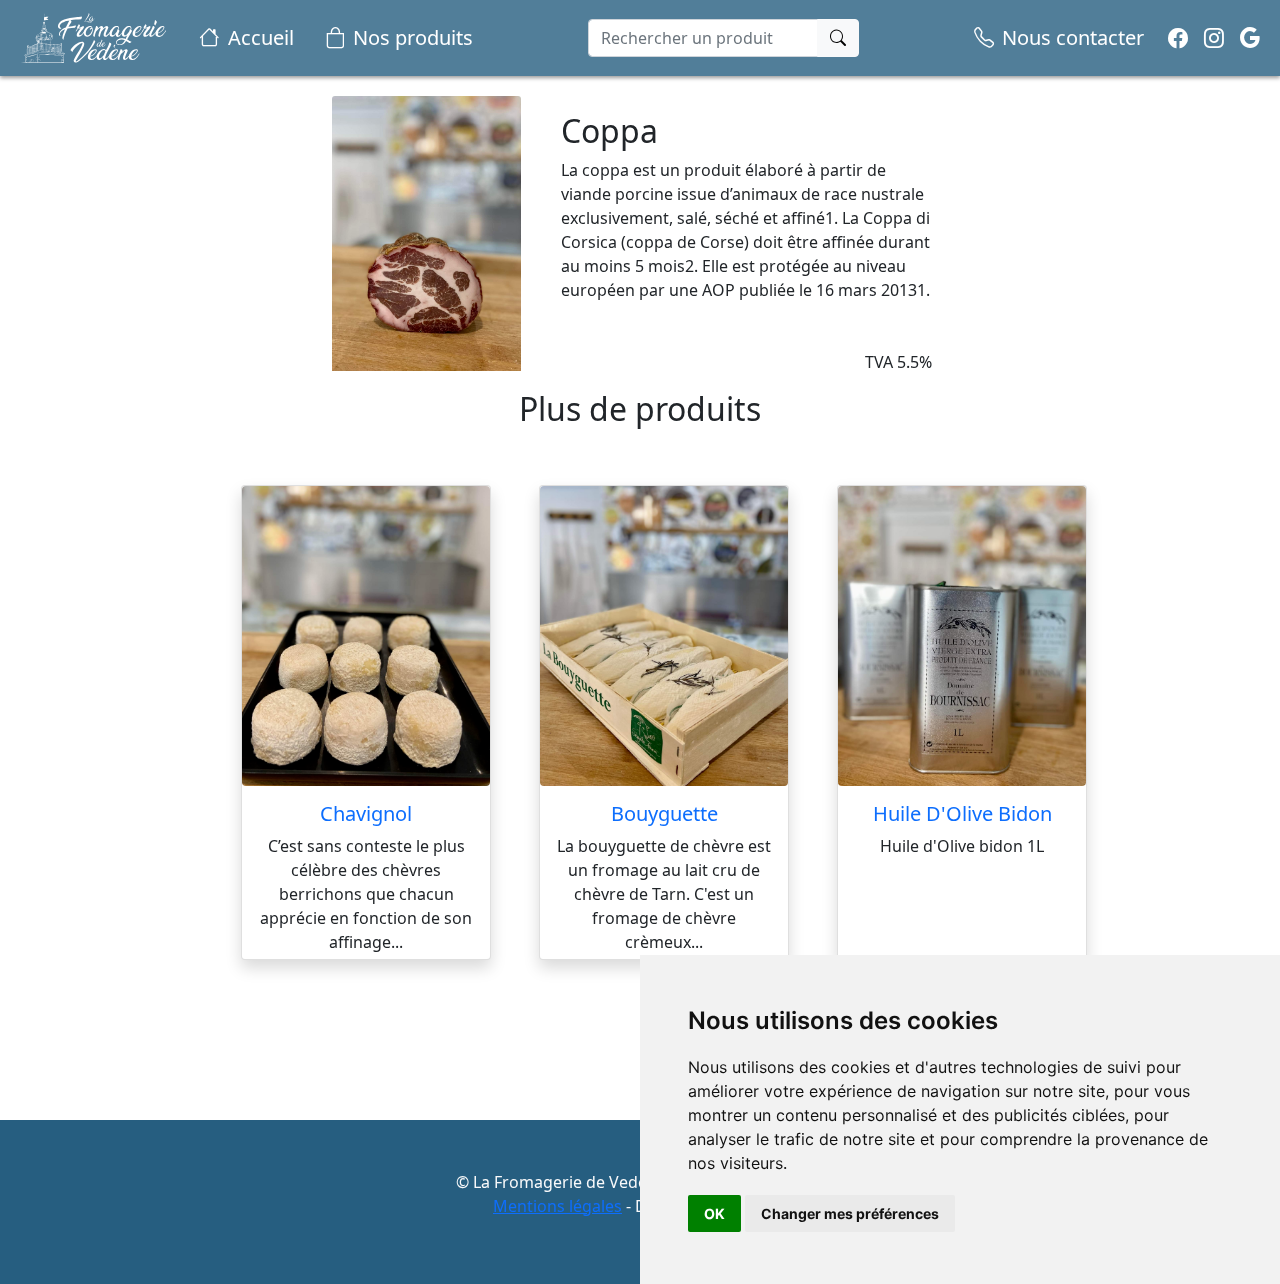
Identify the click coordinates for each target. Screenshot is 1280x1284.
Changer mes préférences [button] (850, 1213)
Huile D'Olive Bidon (962, 813)
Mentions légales (557, 1206)
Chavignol (366, 813)
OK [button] (714, 1213)
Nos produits (413, 37)
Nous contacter (1073, 37)
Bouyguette (664, 813)
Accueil (261, 37)
